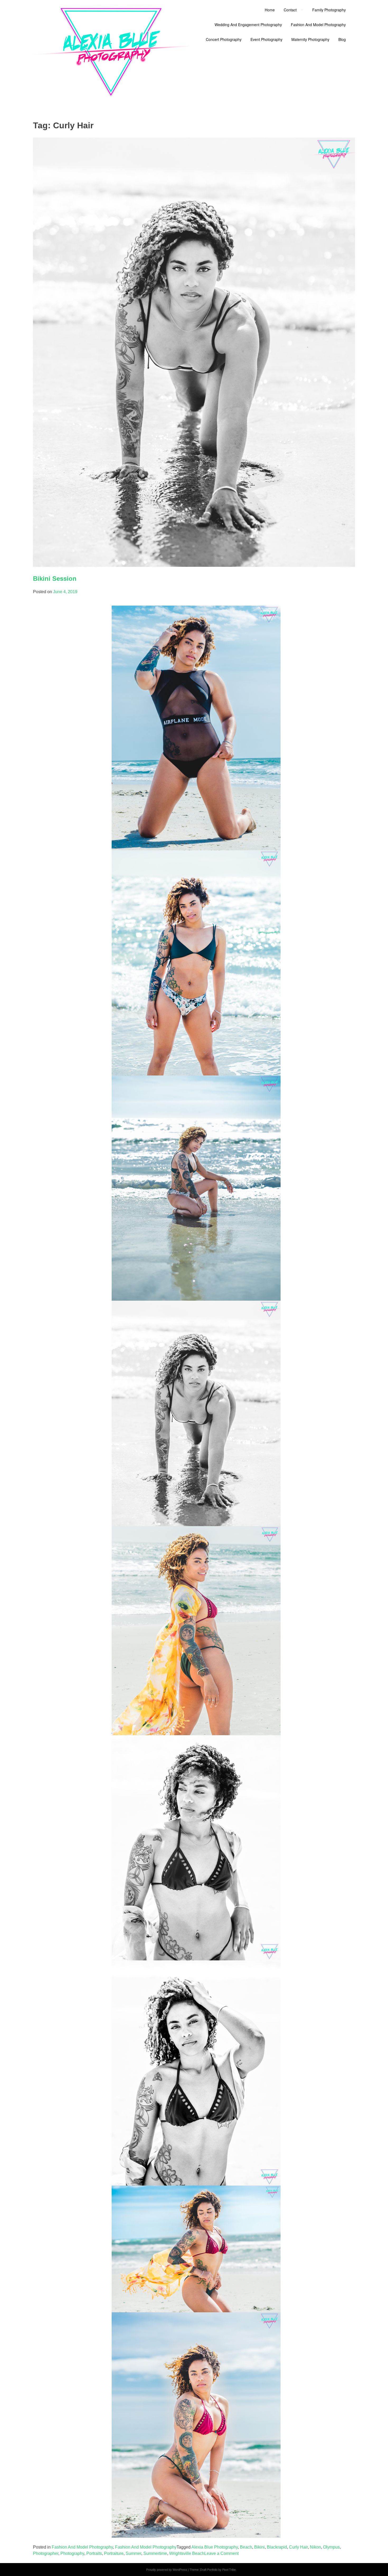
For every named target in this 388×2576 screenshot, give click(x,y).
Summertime (155, 2553)
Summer (133, 2553)
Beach (246, 2547)
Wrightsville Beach (187, 2553)
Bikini (259, 2547)
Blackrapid (277, 2547)
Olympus (331, 2547)
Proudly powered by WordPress (167, 2570)
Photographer (46, 2553)
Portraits (94, 2553)
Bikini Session (55, 579)
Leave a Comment (221, 2553)
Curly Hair (298, 2547)
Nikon (315, 2547)
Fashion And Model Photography (82, 2547)
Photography (72, 2553)
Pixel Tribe (229, 2570)
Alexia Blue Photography (215, 2547)
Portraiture (114, 2553)
